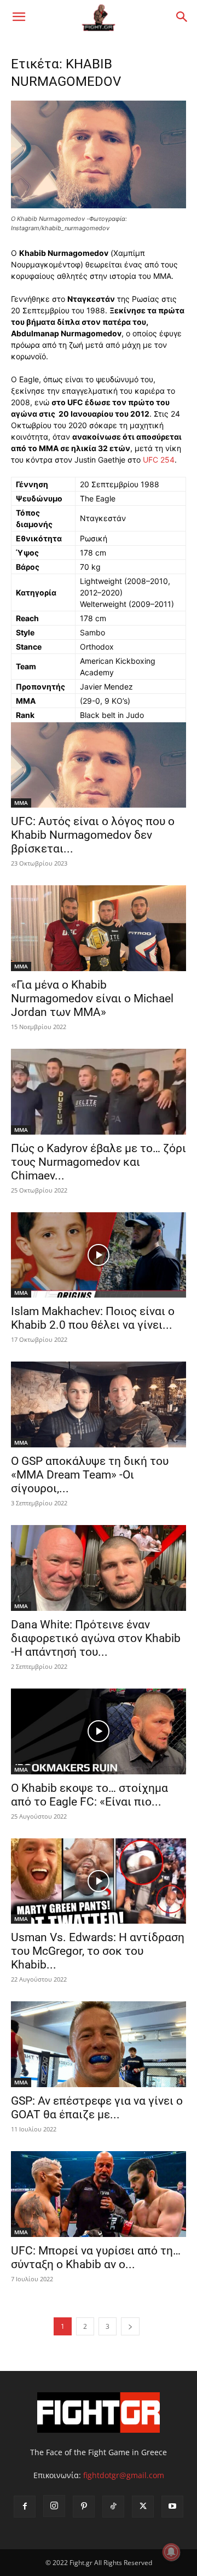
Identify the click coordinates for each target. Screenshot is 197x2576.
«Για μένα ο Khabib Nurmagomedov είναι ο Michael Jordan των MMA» (92, 998)
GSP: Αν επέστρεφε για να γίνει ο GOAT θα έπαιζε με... (97, 2108)
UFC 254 (159, 460)
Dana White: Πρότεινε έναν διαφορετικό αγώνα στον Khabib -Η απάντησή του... (96, 1638)
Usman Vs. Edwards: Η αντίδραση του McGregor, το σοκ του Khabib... (98, 1951)
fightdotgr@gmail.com (124, 2475)
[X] (143, 2507)
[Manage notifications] (171, 2552)
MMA (21, 803)
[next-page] (130, 2326)
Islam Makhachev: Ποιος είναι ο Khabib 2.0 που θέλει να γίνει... (93, 1318)
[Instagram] (54, 2506)
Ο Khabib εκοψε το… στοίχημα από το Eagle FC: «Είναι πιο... (89, 1795)
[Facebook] (25, 2507)
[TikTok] (113, 2507)
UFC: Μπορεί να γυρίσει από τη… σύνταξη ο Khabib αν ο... (96, 2257)
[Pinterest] (84, 2507)
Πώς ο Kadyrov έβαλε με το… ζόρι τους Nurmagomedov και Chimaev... (99, 1162)
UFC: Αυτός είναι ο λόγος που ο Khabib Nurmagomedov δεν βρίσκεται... (93, 835)
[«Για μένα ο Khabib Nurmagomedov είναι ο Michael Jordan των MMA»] (99, 928)
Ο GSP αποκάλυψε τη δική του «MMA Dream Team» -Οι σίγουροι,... (90, 1475)
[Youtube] (172, 2507)
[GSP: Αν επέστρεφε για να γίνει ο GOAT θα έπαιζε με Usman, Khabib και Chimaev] (99, 2044)
